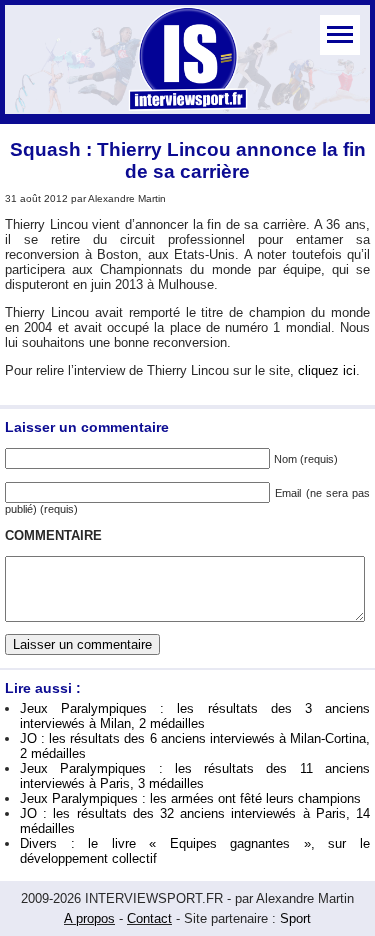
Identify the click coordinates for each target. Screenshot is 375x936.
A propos (89, 918)
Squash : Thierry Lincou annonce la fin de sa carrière (188, 160)
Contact (149, 918)
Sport (295, 918)
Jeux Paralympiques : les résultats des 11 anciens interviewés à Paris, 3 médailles (195, 776)
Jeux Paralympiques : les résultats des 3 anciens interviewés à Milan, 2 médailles (195, 716)
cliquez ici (327, 370)
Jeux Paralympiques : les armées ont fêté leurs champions (190, 798)
